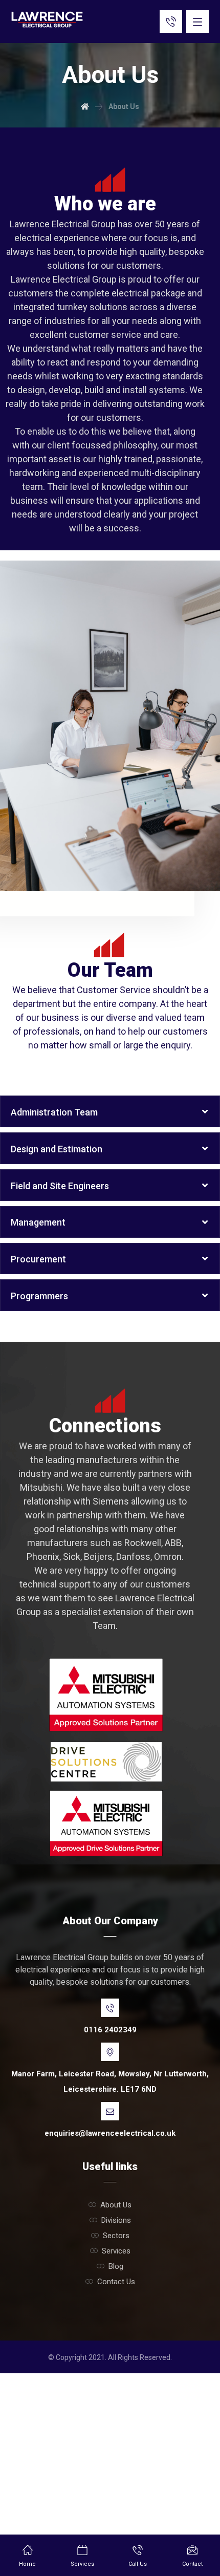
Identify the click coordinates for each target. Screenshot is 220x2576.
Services (116, 2251)
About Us (116, 2205)
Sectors (116, 2236)
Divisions (116, 2220)
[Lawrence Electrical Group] (47, 19)
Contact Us (116, 2282)
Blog (116, 2266)
